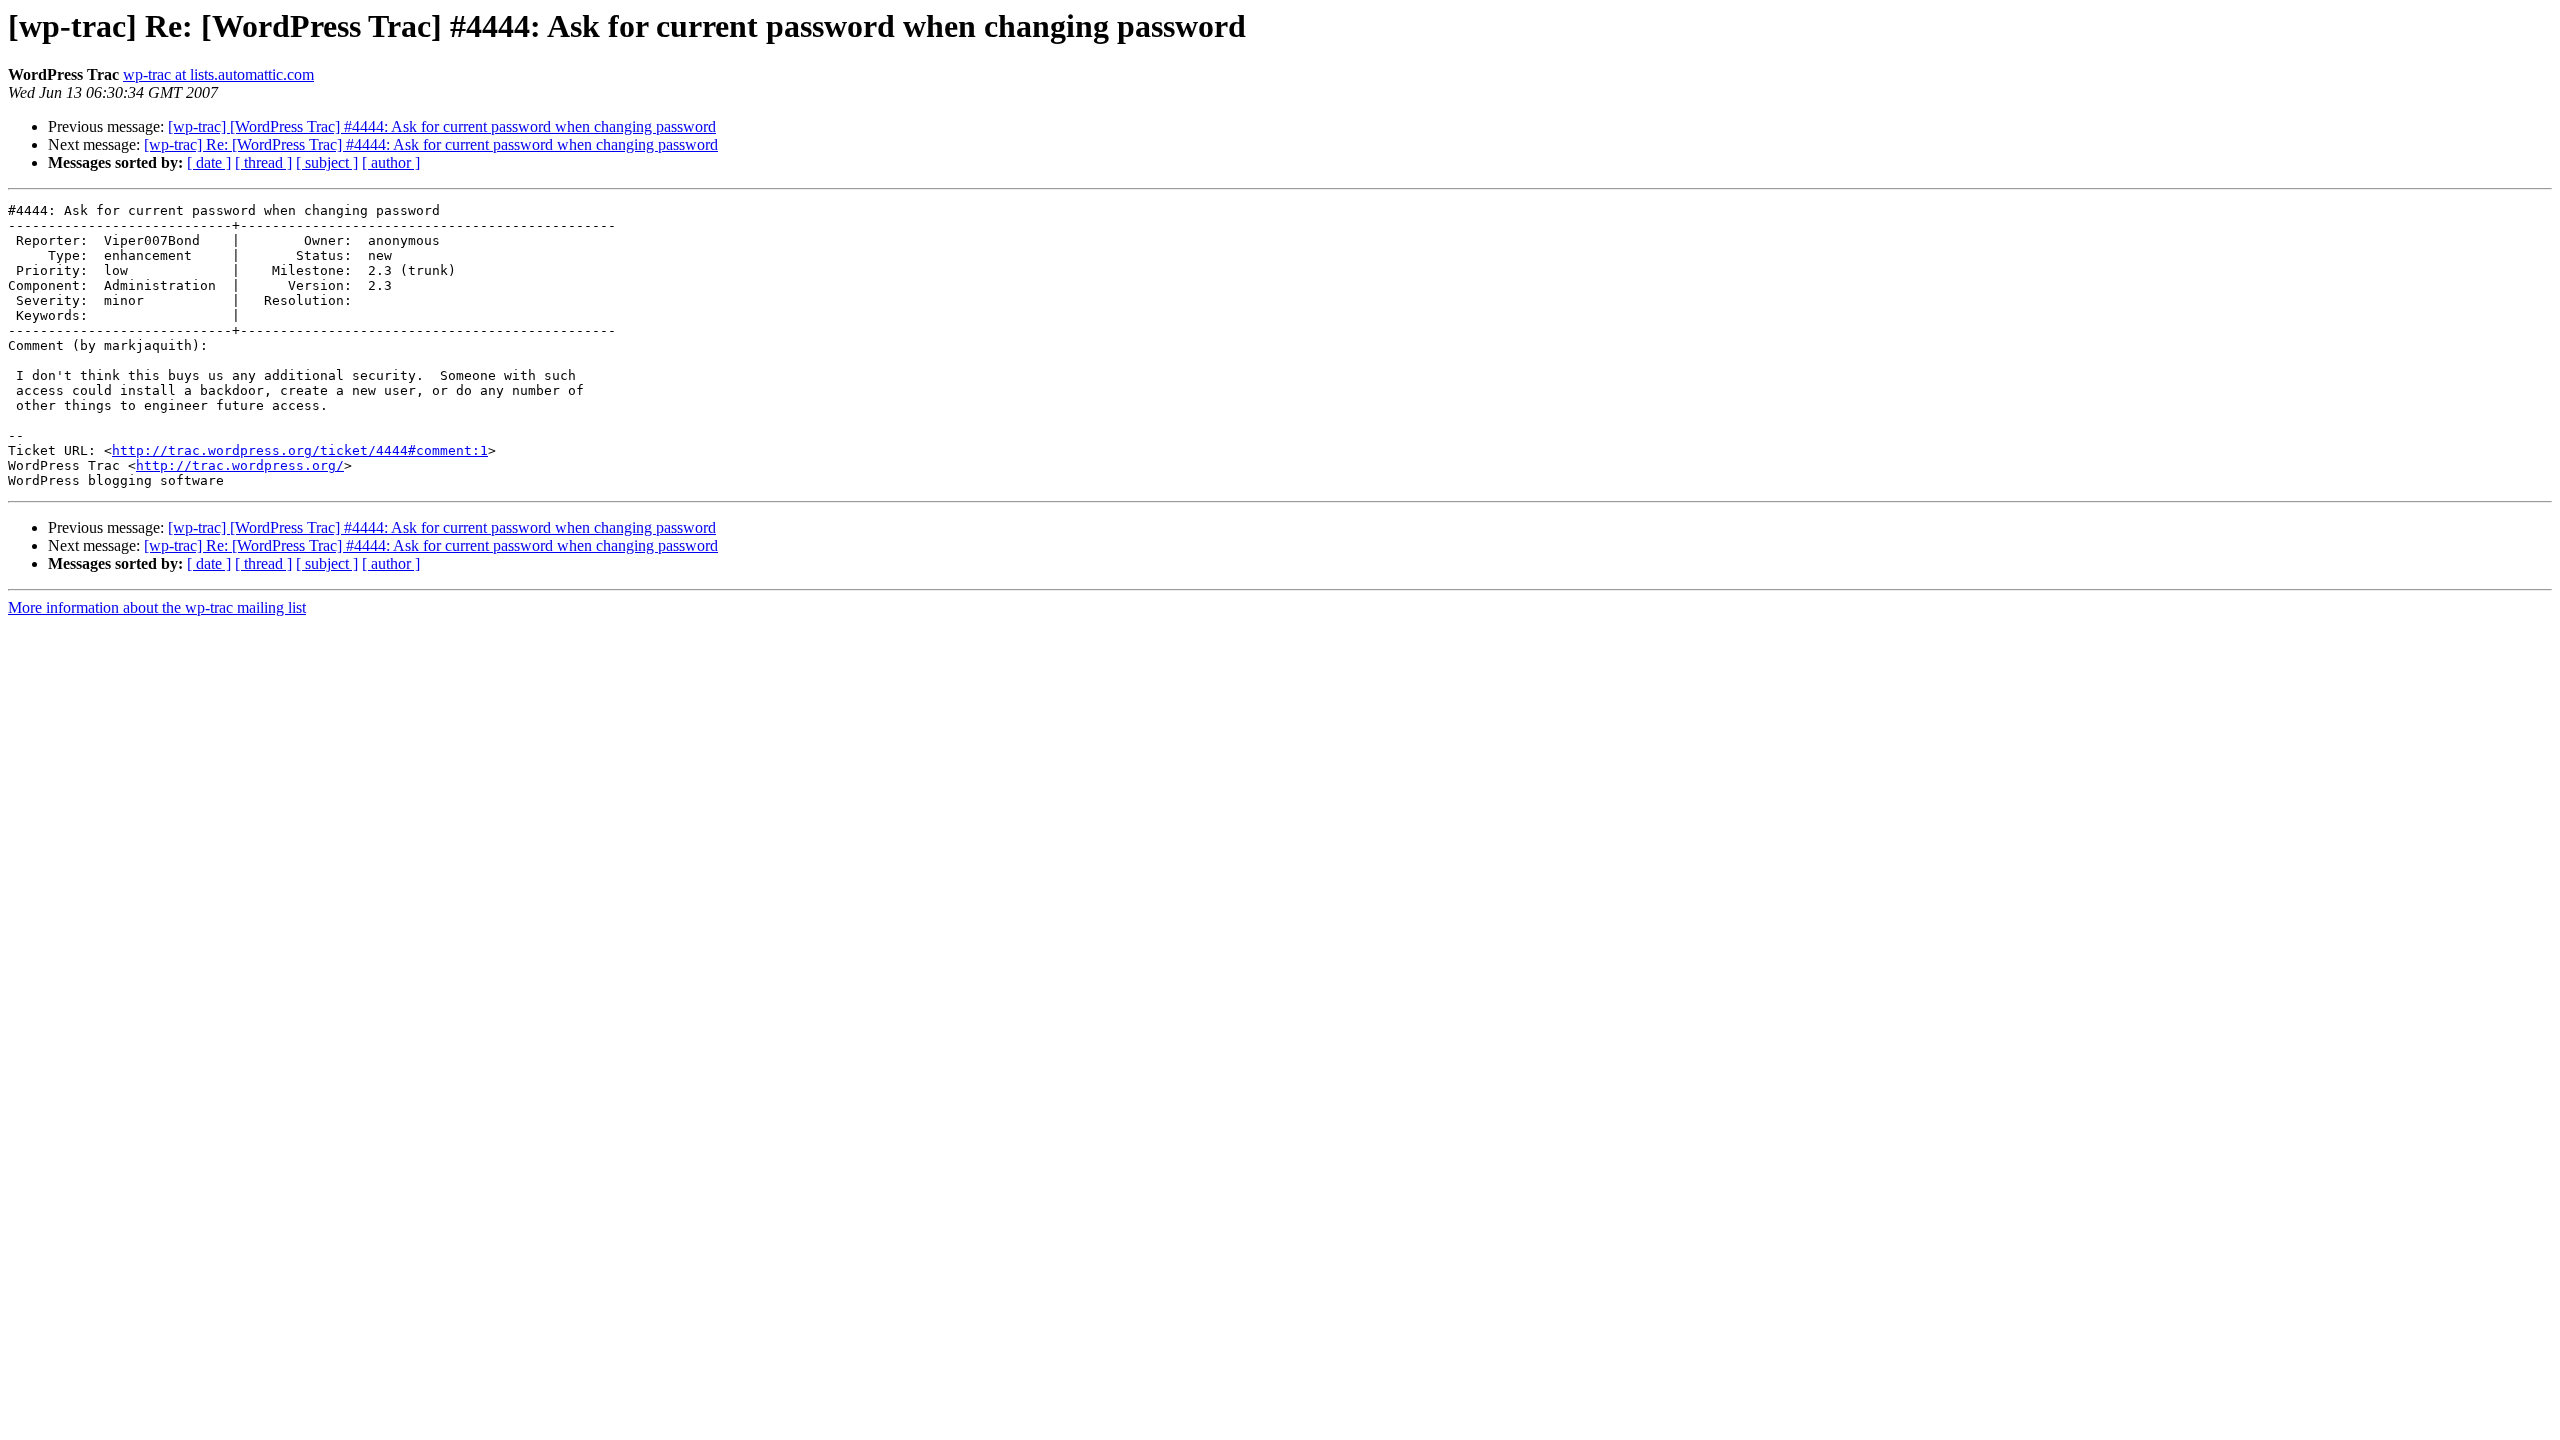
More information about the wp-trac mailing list (157, 607)
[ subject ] (327, 162)
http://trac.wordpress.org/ (240, 465)
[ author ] (391, 162)
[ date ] (209, 162)
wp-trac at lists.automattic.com (218, 74)
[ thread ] (263, 162)
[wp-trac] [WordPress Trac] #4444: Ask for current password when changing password (442, 126)
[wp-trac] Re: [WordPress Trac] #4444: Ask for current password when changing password (431, 144)
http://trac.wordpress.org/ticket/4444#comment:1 (300, 450)
